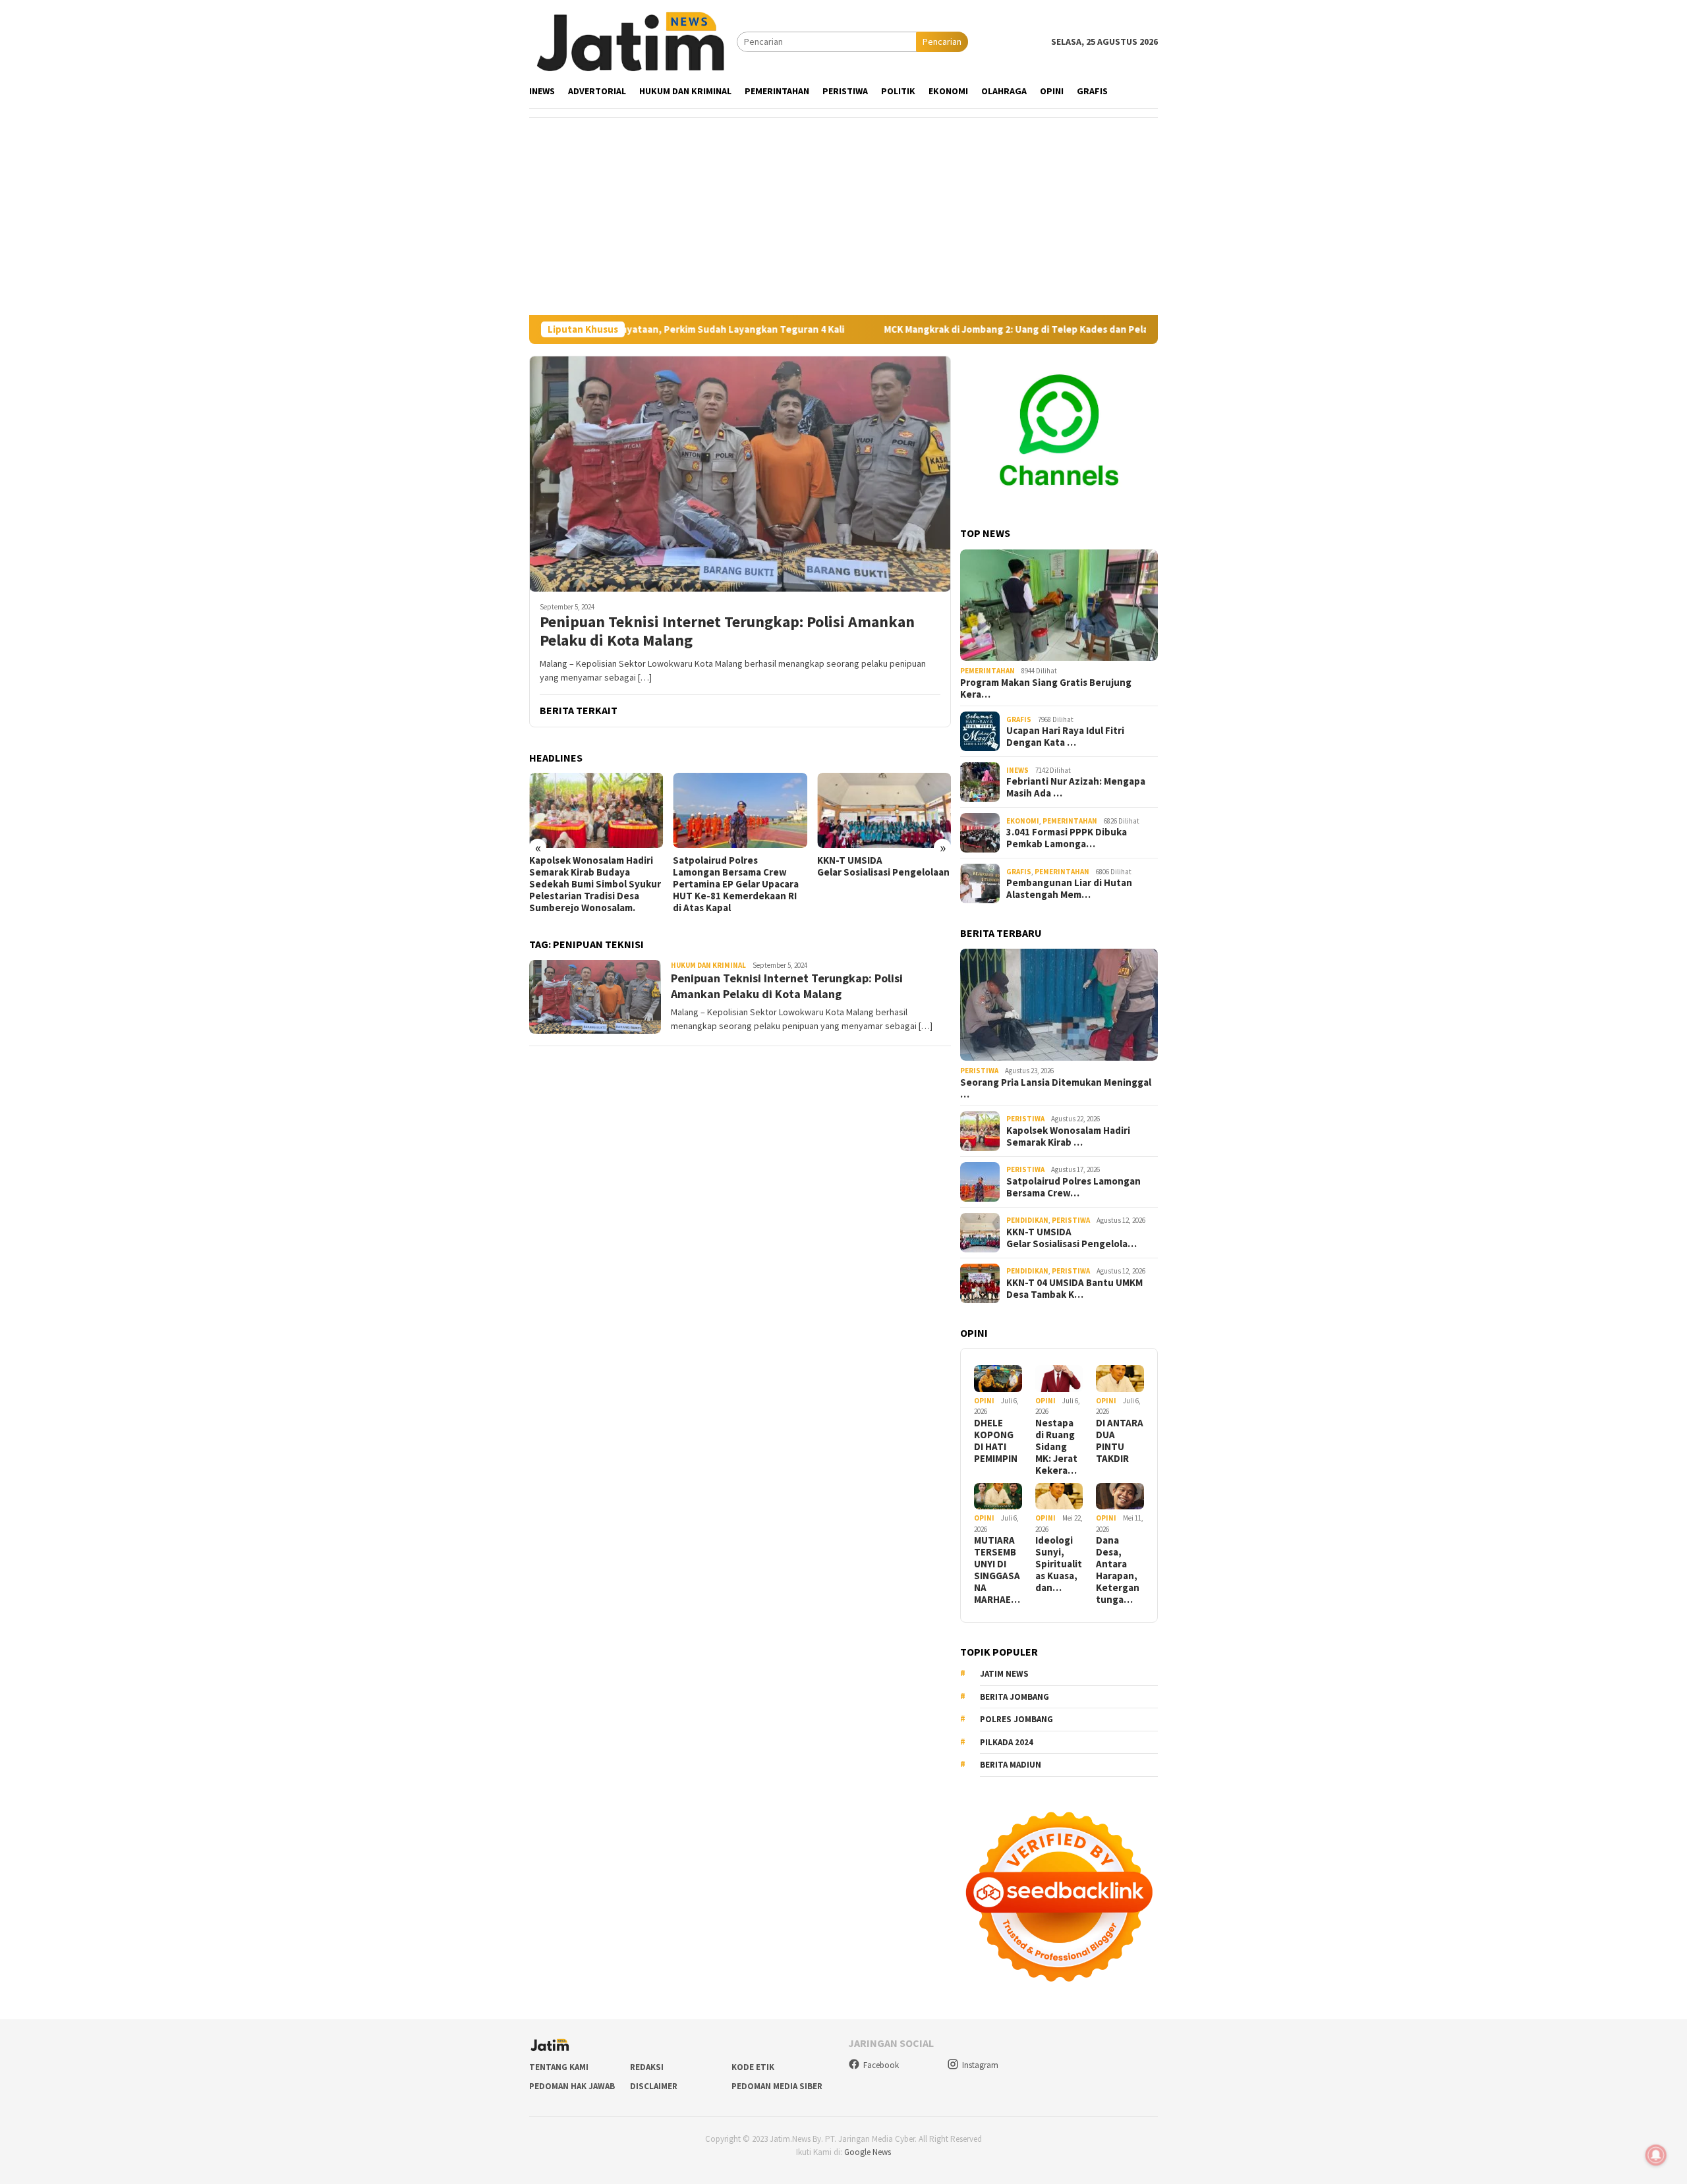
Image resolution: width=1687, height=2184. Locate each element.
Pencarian (942, 42)
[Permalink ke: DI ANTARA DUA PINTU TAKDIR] (1120, 1379)
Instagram (980, 2065)
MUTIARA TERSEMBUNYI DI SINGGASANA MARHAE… (997, 1570)
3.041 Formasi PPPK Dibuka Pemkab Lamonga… (1067, 838)
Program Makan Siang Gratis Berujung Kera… (1046, 688)
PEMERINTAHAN (987, 671)
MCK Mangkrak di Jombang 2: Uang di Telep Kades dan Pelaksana (917, 329)
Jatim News (1004, 1674)
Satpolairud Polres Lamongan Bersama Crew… (1073, 1187)
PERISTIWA (979, 1071)
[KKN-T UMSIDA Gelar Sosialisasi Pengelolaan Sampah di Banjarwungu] (740, 810)
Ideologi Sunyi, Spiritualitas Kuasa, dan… (1059, 1564)
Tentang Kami (559, 2067)
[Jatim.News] (633, 41)
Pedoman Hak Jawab (572, 2086)
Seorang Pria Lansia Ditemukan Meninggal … (1056, 1088)
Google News (868, 2152)
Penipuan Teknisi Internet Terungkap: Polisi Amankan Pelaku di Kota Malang (727, 632)
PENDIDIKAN (1027, 1220)
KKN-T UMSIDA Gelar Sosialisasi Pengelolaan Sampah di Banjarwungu (740, 866)
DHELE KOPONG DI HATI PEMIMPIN (996, 1441)
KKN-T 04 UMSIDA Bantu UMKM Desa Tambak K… (1074, 1289)
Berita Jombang (1015, 1697)
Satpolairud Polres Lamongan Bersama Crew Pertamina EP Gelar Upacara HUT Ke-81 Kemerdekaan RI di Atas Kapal (592, 884)
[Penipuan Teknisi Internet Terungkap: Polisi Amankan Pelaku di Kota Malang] (740, 474)
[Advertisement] (843, 216)
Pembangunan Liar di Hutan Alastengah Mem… (1069, 889)
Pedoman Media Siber (777, 2086)
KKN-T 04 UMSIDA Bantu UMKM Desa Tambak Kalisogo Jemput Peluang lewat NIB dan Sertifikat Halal (882, 878)
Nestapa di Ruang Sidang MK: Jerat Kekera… (1056, 1447)
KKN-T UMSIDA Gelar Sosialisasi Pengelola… (1072, 1238)
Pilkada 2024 (1007, 1742)
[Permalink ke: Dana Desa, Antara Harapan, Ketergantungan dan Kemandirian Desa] (1120, 1497)
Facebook (881, 2065)
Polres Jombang (1016, 1719)
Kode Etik (753, 2067)
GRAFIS (1019, 719)
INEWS (1017, 770)
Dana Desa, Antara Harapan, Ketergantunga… (1118, 1570)
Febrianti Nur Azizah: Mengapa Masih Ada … (1076, 787)
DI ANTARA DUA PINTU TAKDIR (1120, 1441)
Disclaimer (654, 2086)
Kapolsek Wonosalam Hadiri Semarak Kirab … (1068, 1136)
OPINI (984, 1401)
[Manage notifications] (1656, 2155)
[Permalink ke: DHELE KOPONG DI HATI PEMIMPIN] (998, 1379)
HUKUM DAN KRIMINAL (708, 965)
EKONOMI (1023, 821)
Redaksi (647, 2067)
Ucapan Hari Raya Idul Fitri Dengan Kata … (1065, 737)
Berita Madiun (1011, 1765)
